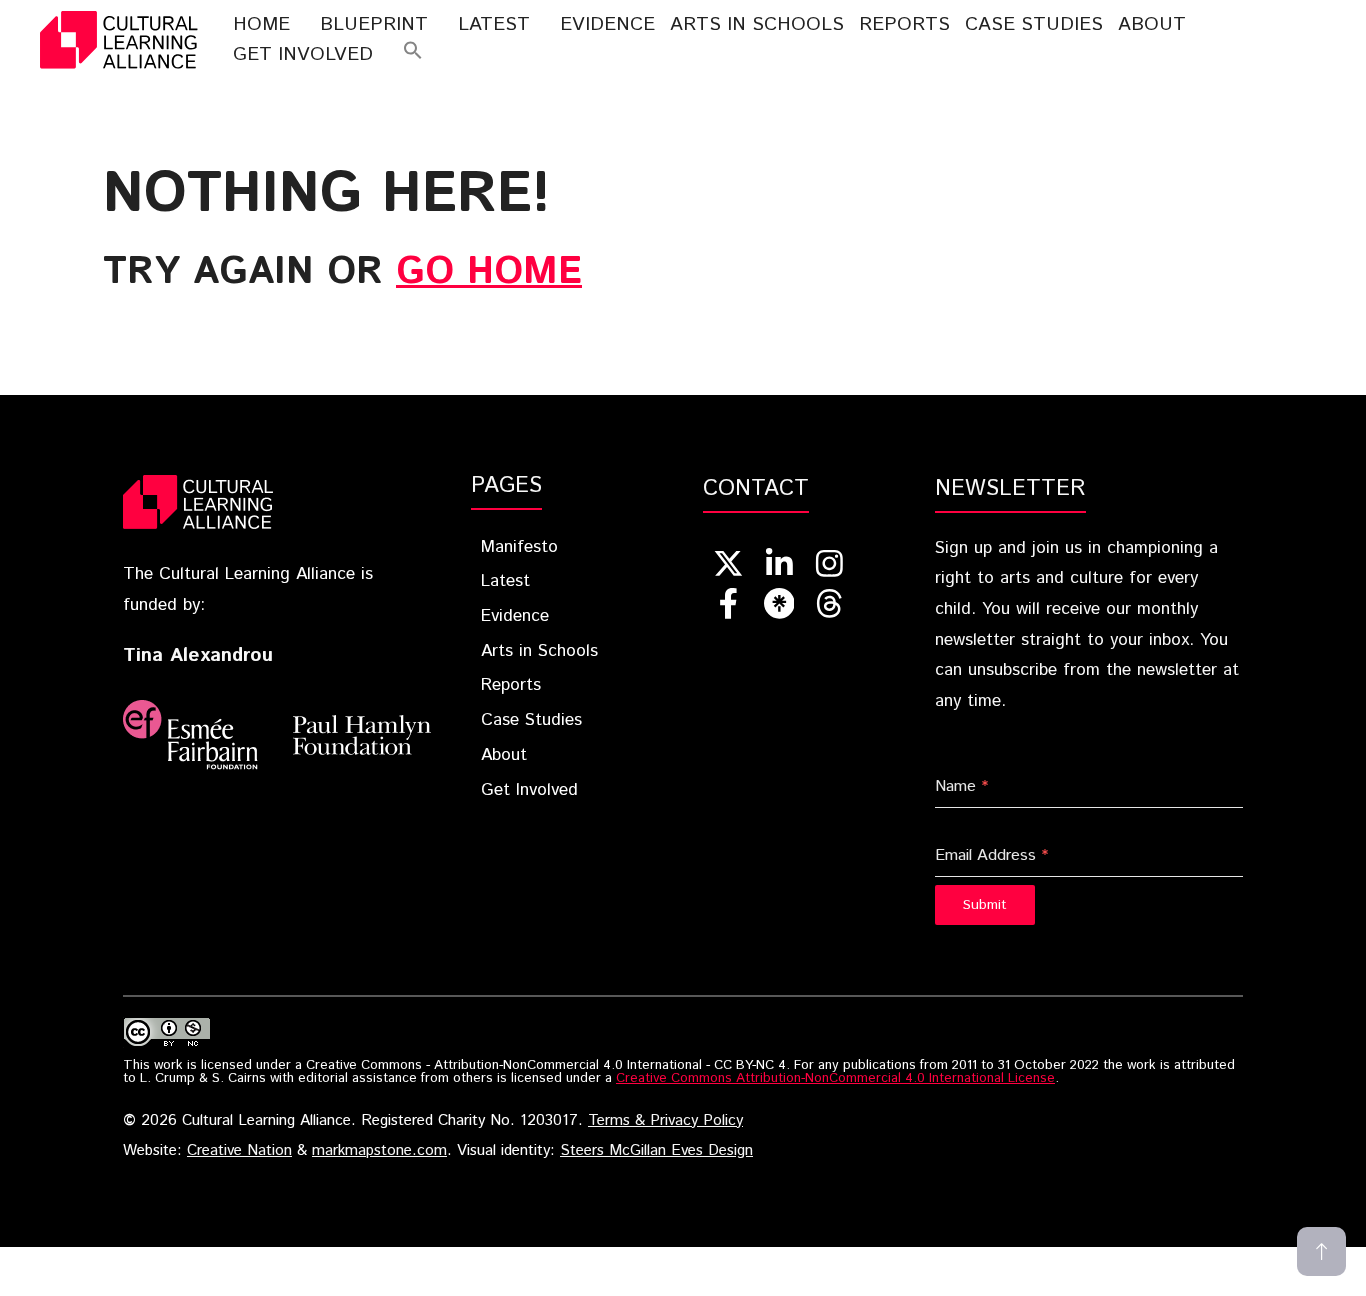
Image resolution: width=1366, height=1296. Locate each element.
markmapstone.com (379, 1151)
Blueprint (374, 24)
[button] (413, 55)
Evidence (607, 24)
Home (261, 24)
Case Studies (1034, 24)
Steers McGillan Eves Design (656, 1151)
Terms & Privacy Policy (665, 1121)
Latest (494, 24)
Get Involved (303, 54)
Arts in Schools (539, 651)
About (1152, 24)
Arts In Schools (757, 24)
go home (489, 272)
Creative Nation (239, 1151)
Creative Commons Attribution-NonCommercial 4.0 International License (835, 1078)
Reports (904, 24)
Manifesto (519, 547)
